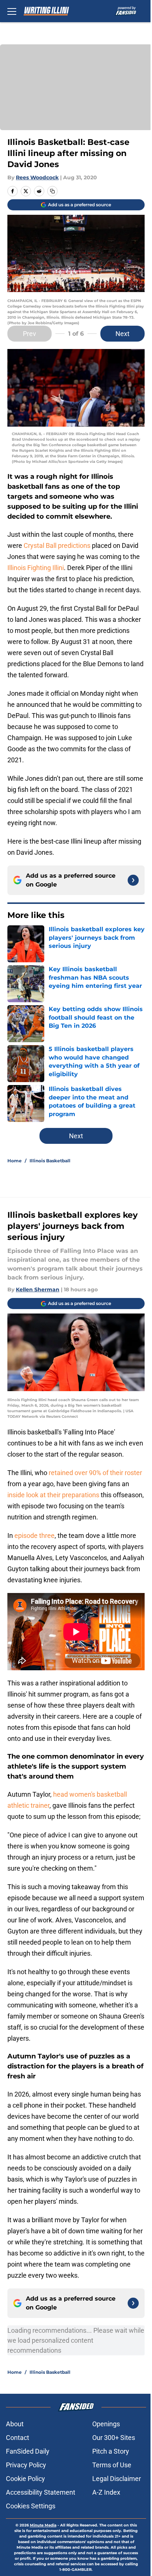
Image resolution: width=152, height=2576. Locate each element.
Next (122, 334)
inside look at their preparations (53, 1495)
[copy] (52, 191)
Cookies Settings (31, 2506)
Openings (106, 2424)
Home (15, 1161)
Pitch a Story (111, 2451)
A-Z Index (106, 2492)
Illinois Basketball (50, 1161)
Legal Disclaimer (117, 2479)
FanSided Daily (28, 2451)
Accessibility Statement (41, 2492)
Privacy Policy (26, 2465)
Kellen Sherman (38, 1289)
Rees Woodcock (37, 177)
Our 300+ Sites (114, 2438)
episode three (34, 1536)
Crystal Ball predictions (57, 545)
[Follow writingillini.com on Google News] (133, 880)
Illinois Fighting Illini (36, 568)
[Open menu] (12, 11)
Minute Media (43, 2525)
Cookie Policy (25, 2479)
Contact (18, 2438)
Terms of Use (112, 2465)
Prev (30, 334)
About (15, 2424)
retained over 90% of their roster (95, 1473)
